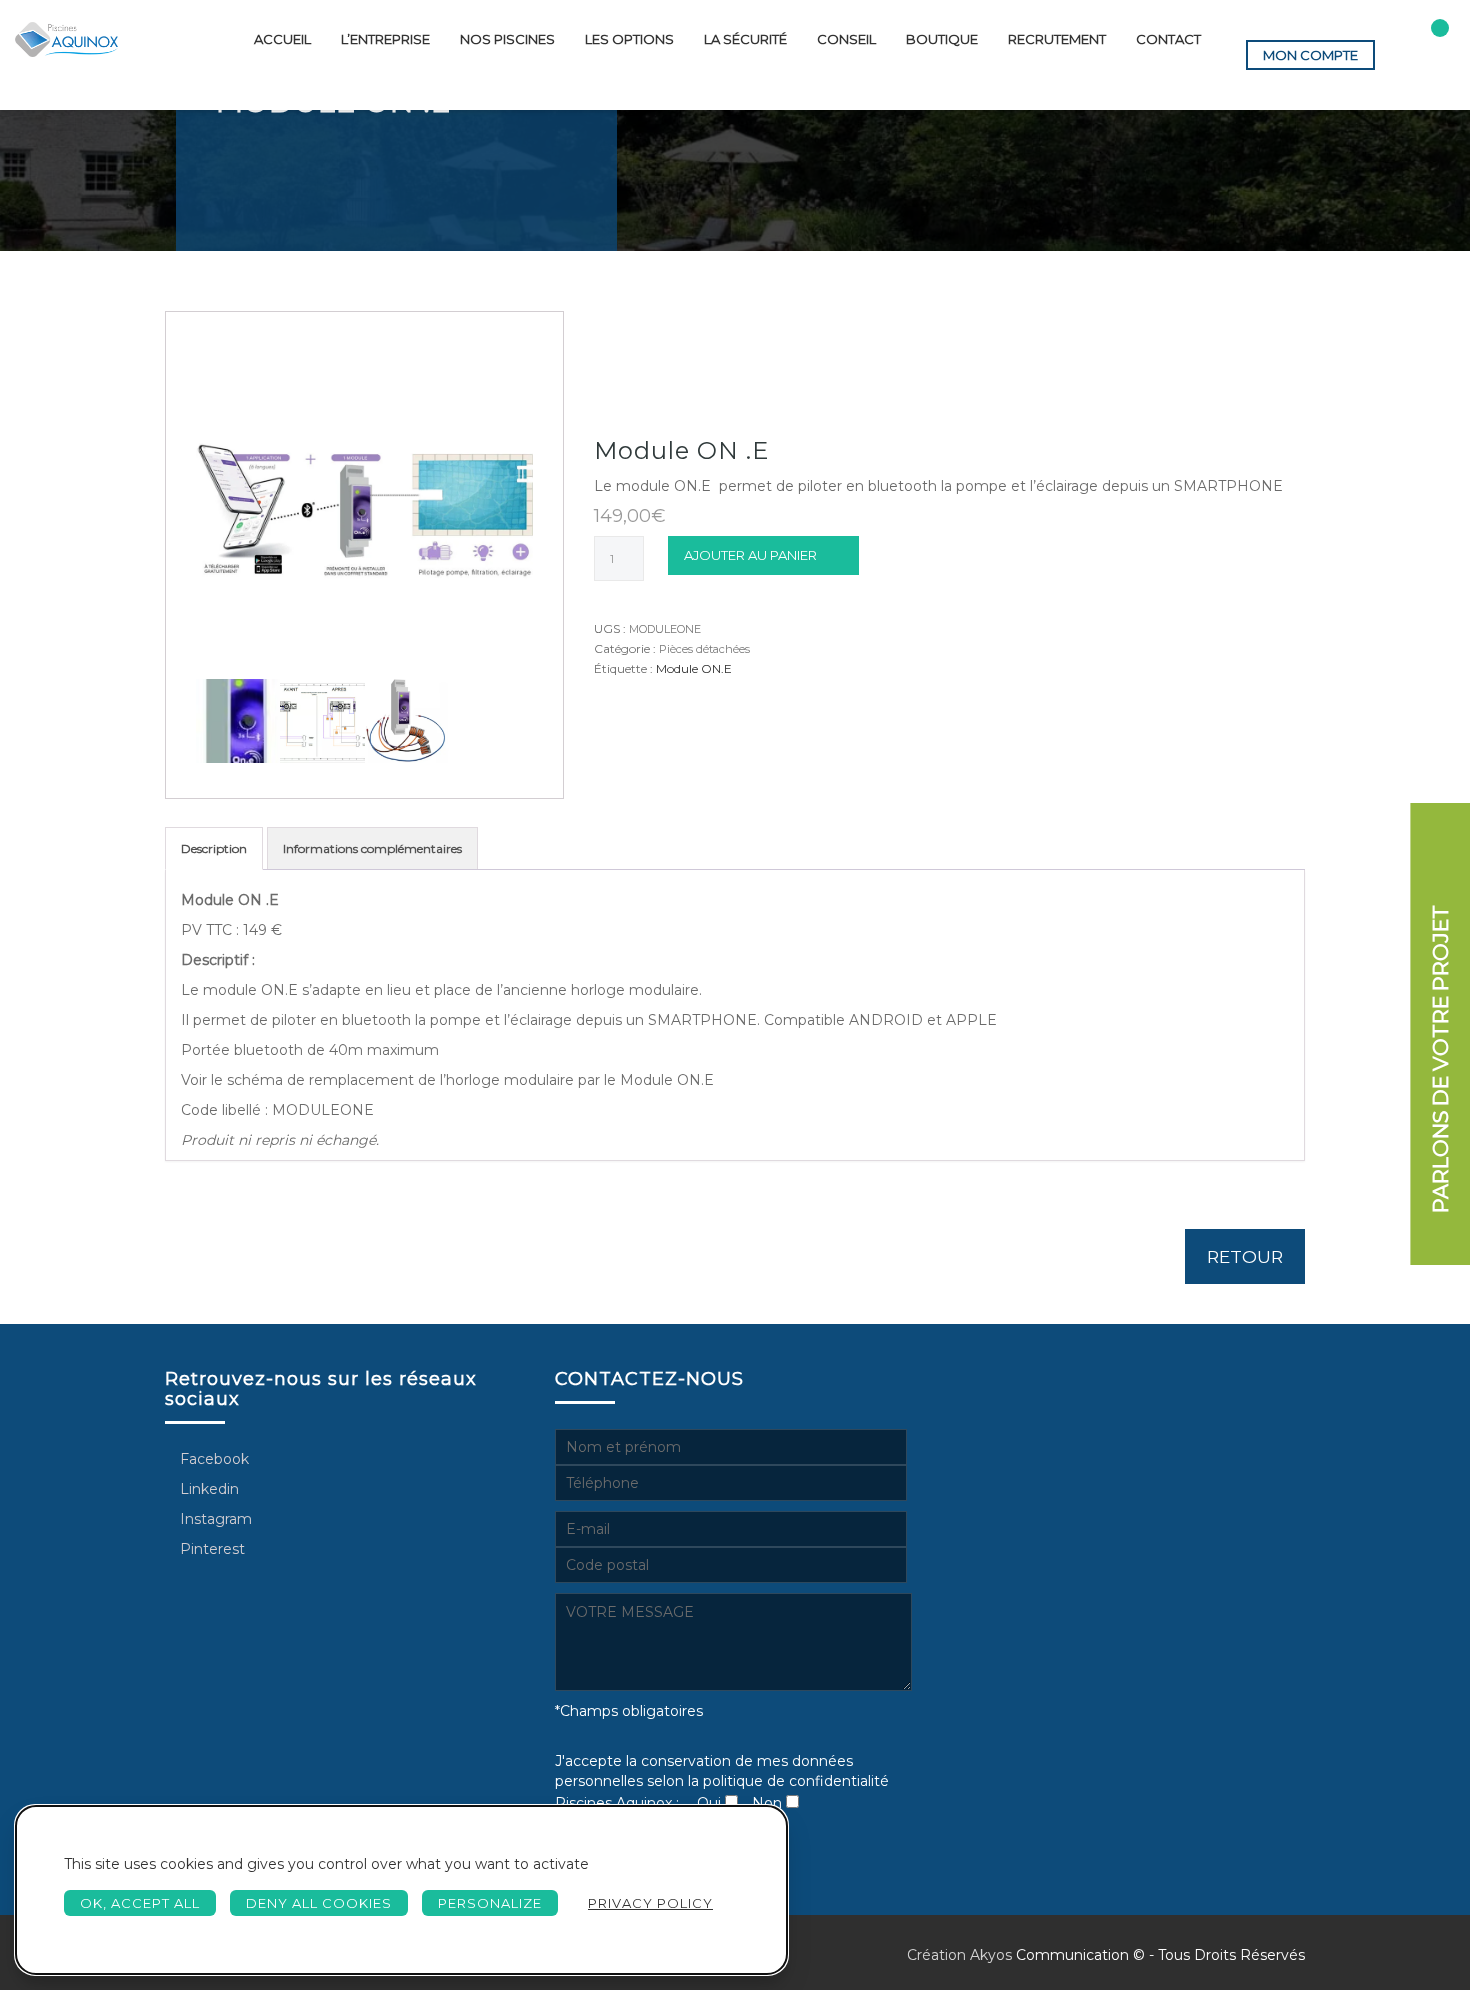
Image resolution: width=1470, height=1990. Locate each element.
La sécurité (745, 39)
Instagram (214, 1519)
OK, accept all (140, 1903)
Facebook (212, 1459)
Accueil (282, 39)
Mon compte (1310, 55)
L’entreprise (385, 39)
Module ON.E (694, 668)
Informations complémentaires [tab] (372, 848)
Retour (1245, 1256)
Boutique (942, 39)
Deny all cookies (319, 1903)
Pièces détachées (704, 649)
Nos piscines (507, 39)
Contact (1168, 39)
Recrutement (1057, 39)
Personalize (490, 1903)
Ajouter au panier (750, 555)
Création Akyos (959, 1955)
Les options (629, 39)
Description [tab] (214, 848)
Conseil (846, 39)
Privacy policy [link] (650, 1903)
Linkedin (207, 1489)
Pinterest (210, 1549)
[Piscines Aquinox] (66, 39)
